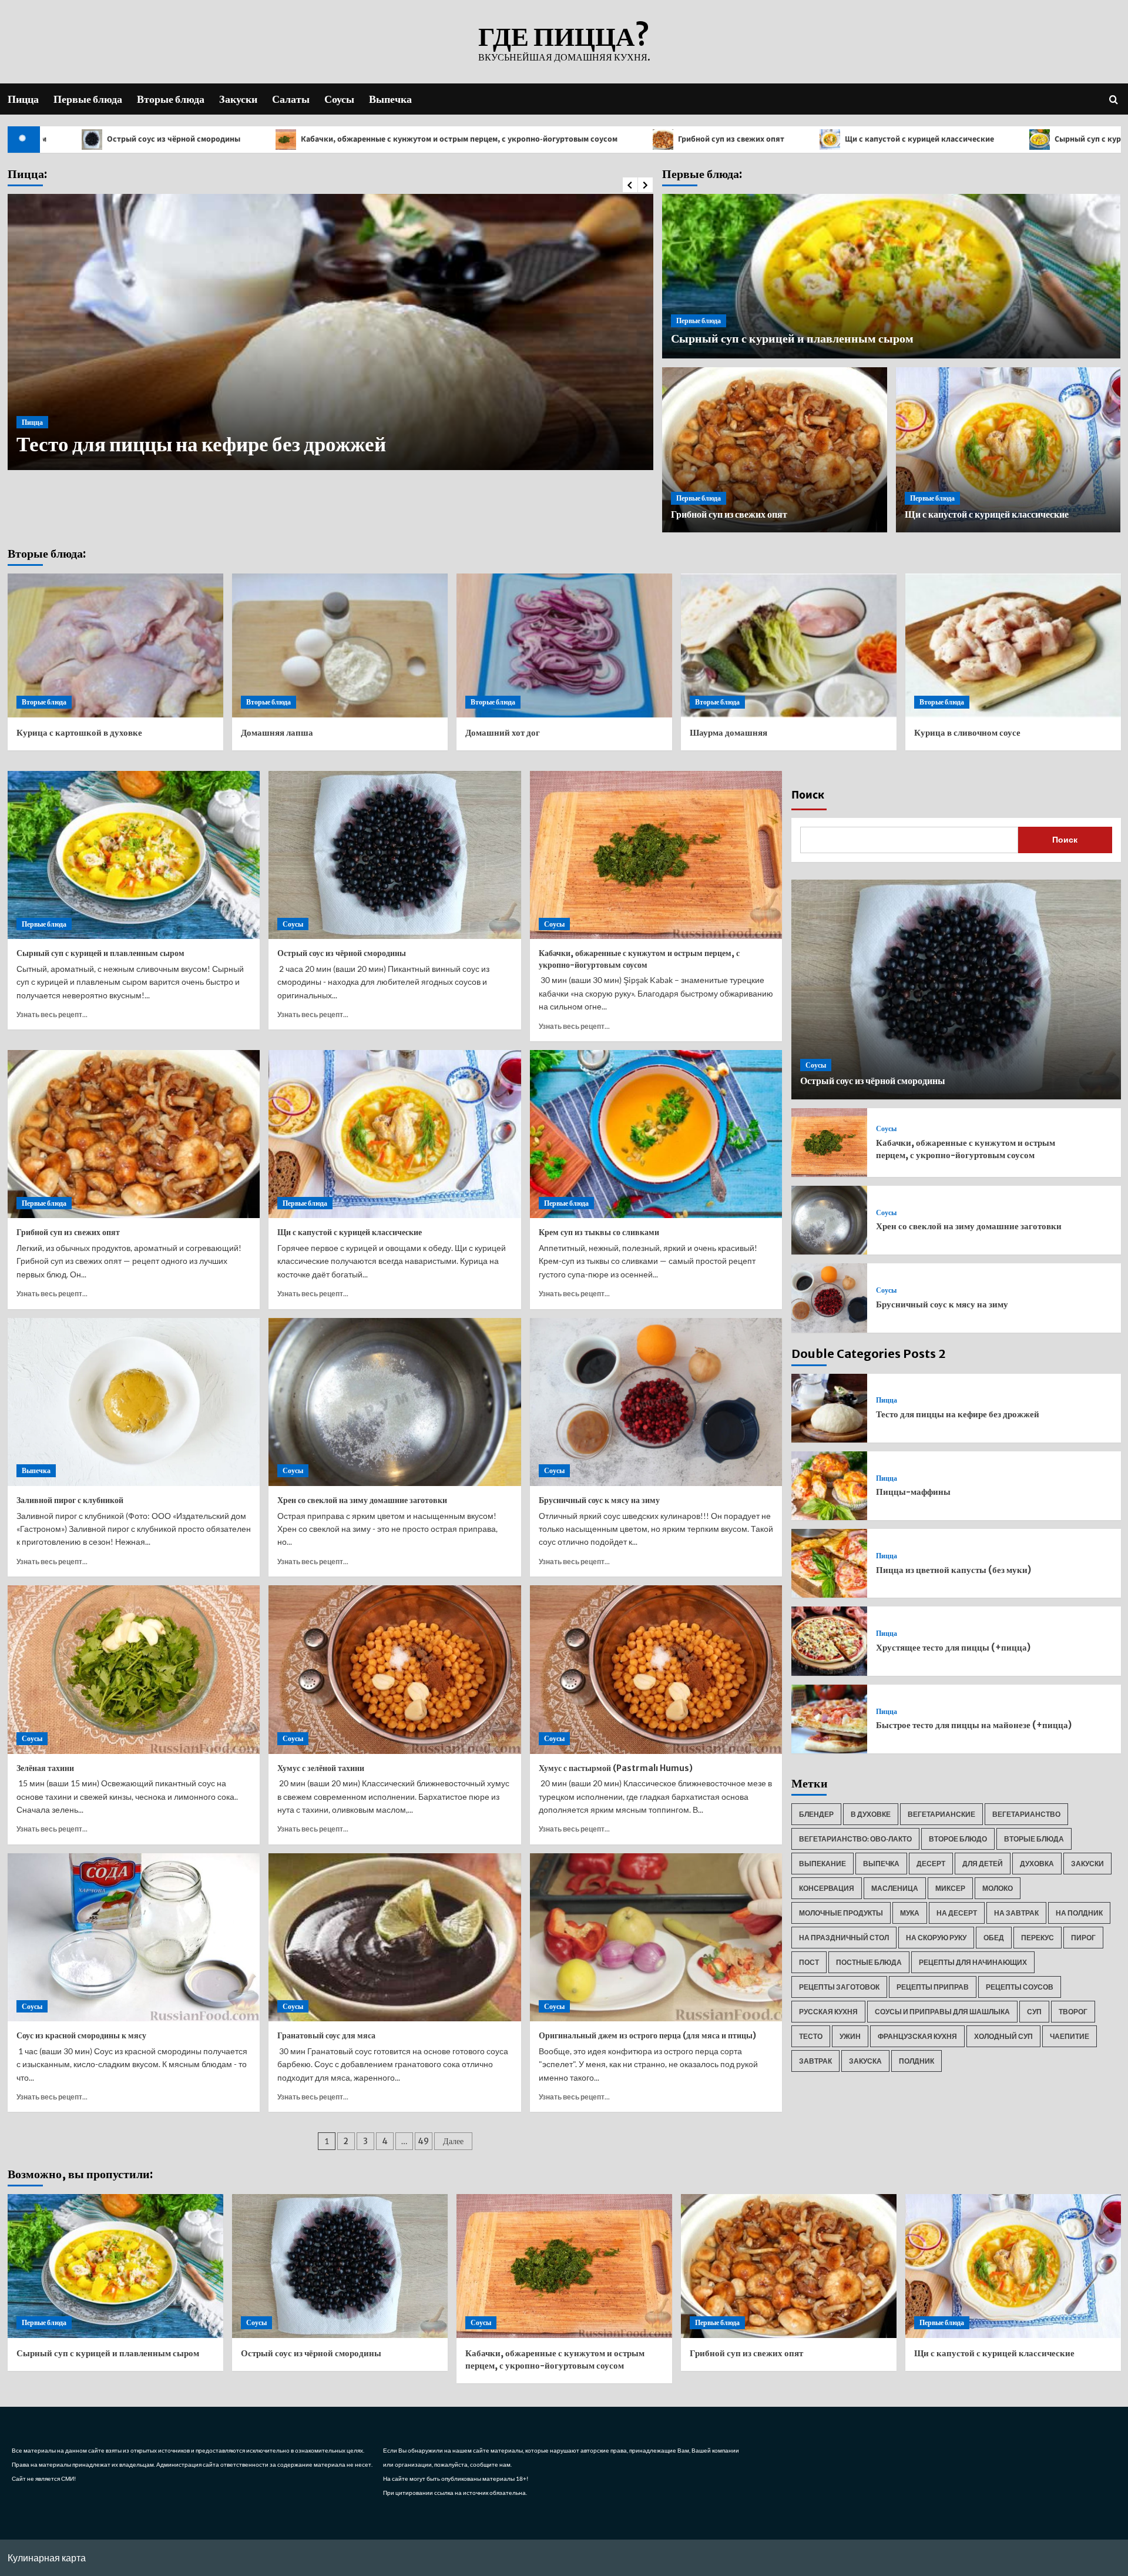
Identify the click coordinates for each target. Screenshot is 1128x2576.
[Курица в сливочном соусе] (1013, 645)
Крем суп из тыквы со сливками (599, 1232)
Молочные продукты (841, 1913)
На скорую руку (936, 1938)
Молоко (998, 1888)
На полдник (1079, 1913)
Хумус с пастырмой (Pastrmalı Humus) (616, 1768)
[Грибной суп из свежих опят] (134, 1134)
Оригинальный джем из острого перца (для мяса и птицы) (647, 2035)
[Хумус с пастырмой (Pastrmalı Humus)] (656, 1669)
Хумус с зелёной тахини (321, 1768)
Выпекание (822, 1864)
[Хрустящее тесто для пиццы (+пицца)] (829, 1641)
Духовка (1037, 1864)
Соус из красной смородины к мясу (81, 2035)
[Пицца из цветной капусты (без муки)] (829, 1563)
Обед (994, 1938)
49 (423, 2141)
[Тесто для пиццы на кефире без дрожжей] (829, 1408)
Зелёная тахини (45, 1768)
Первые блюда (88, 99)
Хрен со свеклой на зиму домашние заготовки (362, 1500)
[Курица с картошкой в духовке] (115, 645)
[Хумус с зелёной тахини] (395, 1669)
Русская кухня (828, 2012)
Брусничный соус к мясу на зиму (599, 1500)
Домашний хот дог (503, 732)
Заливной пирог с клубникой (70, 1500)
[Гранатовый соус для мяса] (395, 1937)
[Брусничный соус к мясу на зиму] (656, 1402)
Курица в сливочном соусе (967, 732)
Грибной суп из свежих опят (540, 139)
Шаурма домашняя (728, 732)
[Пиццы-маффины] (829, 1486)
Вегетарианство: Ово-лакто (855, 1839)
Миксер (950, 1888)
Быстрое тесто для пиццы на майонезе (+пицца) (974, 1725)
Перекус (1038, 1938)
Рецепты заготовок (839, 1987)
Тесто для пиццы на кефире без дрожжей (958, 1414)
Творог (1073, 2012)
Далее (453, 2141)
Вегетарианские (941, 1814)
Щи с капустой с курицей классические (729, 139)
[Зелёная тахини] (134, 1669)
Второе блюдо (958, 1839)
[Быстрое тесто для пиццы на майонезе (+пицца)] (829, 1719)
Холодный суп (1003, 2036)
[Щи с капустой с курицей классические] (395, 1134)
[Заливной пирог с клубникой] (134, 1402)
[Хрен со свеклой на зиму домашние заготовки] (395, 1402)
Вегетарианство (1026, 1814)
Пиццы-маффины (102, 444)
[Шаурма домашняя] (789, 645)
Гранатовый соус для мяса (326, 2035)
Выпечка (390, 99)
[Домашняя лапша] (340, 645)
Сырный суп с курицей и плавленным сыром (947, 139)
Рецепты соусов (1020, 1987)
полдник (916, 2061)
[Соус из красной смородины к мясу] (134, 1937)
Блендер (816, 1814)
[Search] (1114, 99)
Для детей (983, 1864)
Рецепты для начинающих (973, 1962)
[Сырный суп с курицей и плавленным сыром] (134, 855)
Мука (910, 1913)
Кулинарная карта (47, 2557)
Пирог (1083, 1938)
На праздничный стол (844, 1938)
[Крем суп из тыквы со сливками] (656, 1134)
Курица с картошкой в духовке (79, 732)
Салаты (291, 99)
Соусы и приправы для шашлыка (942, 2012)
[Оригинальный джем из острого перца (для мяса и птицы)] (656, 1937)
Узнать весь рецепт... (52, 1014)
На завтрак (1016, 1913)
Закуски (238, 99)
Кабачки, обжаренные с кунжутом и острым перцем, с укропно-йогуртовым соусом (268, 139)
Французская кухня (917, 2036)
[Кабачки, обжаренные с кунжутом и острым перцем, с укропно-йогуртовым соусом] (656, 855)
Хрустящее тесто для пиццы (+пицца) (953, 1647)
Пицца (23, 99)
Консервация (827, 1888)
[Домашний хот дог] (564, 645)
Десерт (931, 1864)
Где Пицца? (564, 36)
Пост (809, 1962)
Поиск (808, 795)
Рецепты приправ (933, 1987)
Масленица (895, 1888)
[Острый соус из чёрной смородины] (395, 855)
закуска (865, 2061)
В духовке (871, 1814)
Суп (1034, 2012)
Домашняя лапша (277, 732)
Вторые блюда (171, 99)
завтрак (815, 2061)
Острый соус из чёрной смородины (342, 953)
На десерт (957, 1913)
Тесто (811, 2036)
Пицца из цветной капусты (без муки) (954, 1570)
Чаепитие (1070, 2036)
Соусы (339, 99)
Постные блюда (869, 1962)
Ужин (850, 2036)
